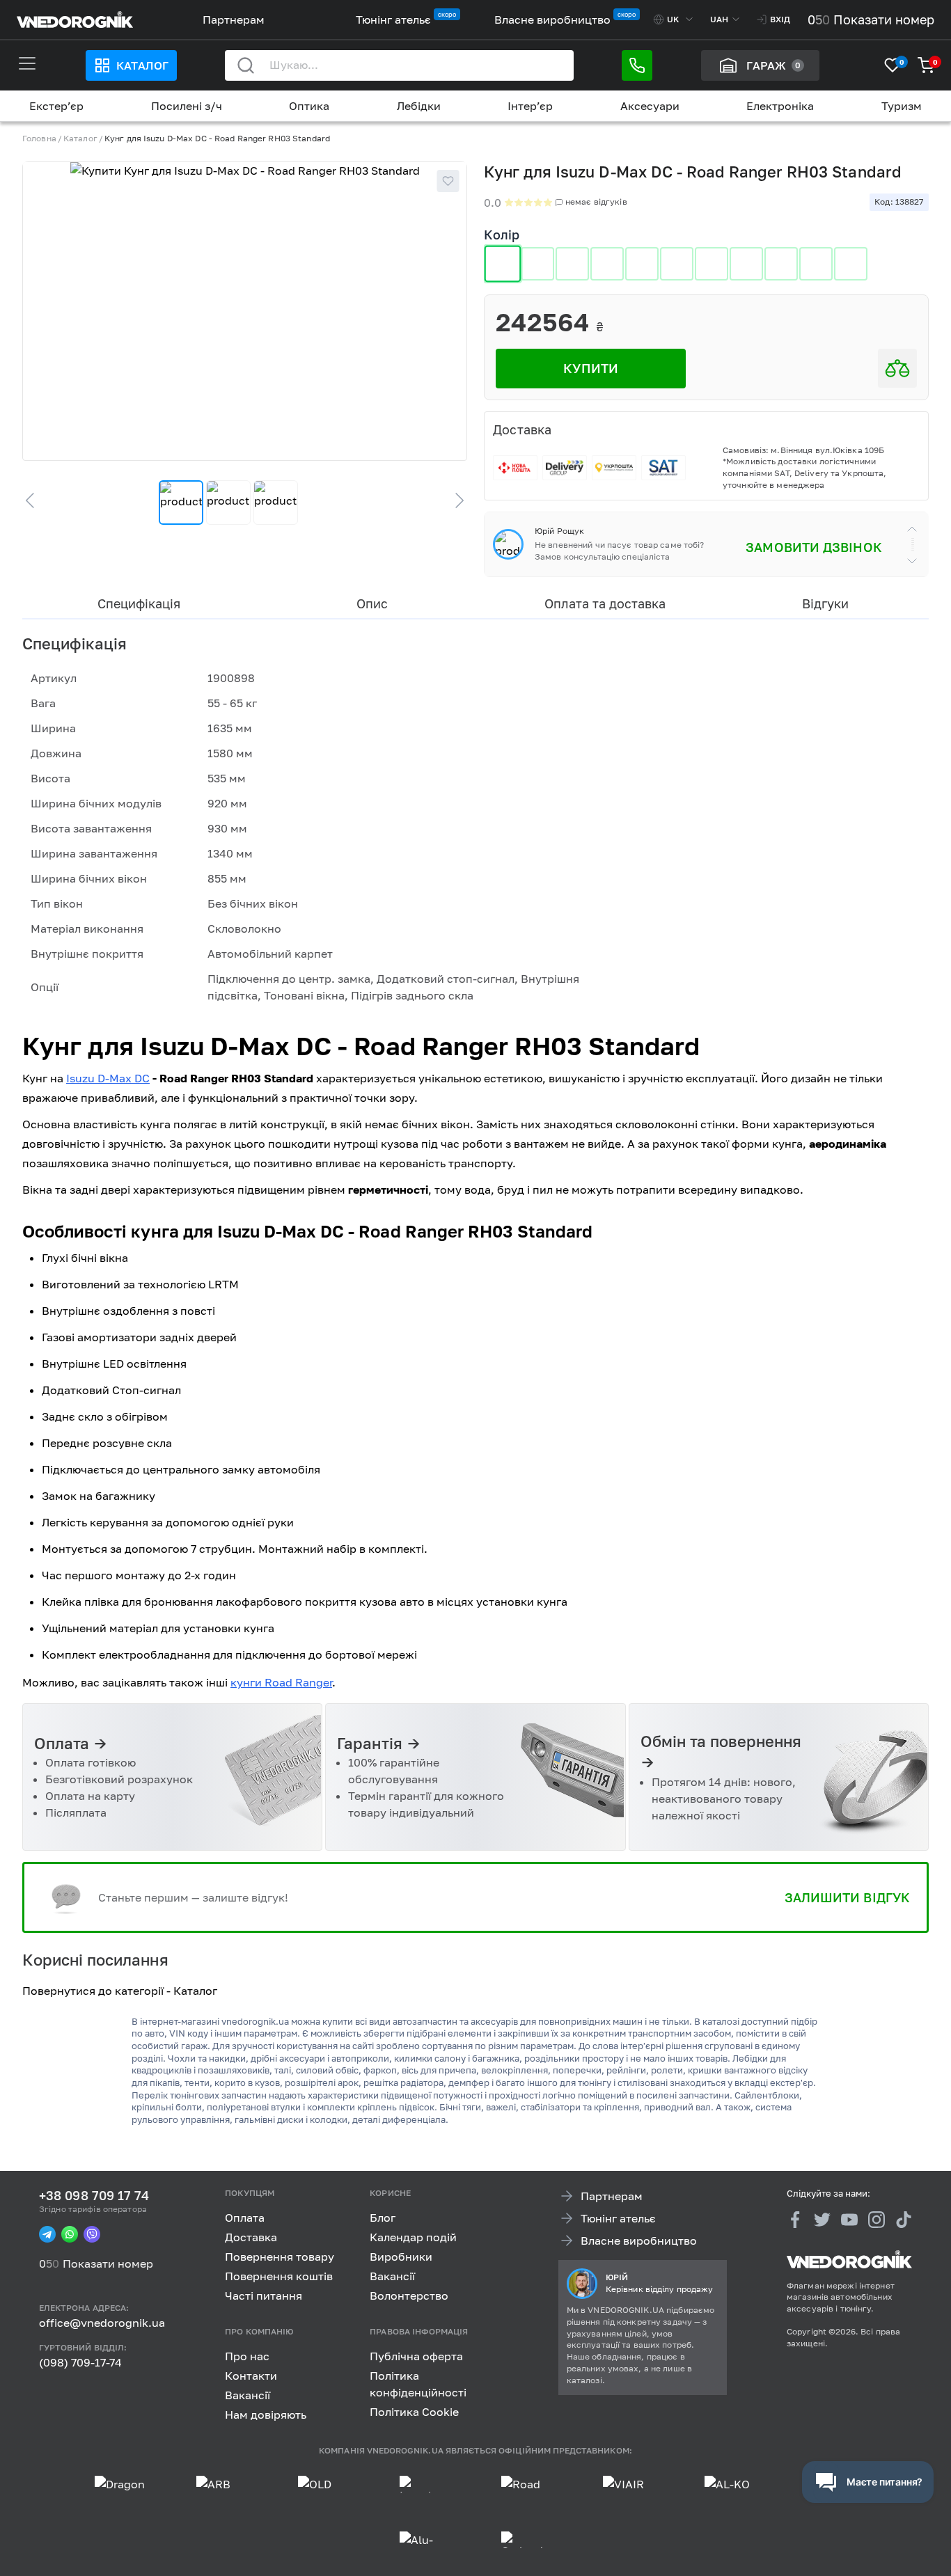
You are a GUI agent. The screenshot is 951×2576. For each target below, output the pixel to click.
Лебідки (419, 106)
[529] (572, 264)
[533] (712, 264)
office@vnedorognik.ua (102, 2323)
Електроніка (780, 106)
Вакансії (392, 2276)
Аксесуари (650, 106)
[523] (503, 264)
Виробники (401, 2257)
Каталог (142, 65)
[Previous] (36, 500)
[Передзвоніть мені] (637, 65)
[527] (537, 264)
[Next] (453, 500)
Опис (372, 603)
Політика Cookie (414, 2411)
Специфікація (139, 603)
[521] (642, 264)
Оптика (309, 106)
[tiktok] (904, 2220)
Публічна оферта (416, 2355)
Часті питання (264, 2296)
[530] (677, 264)
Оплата (245, 2218)
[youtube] (849, 2220)
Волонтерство (409, 2296)
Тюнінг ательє (393, 19)
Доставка (251, 2237)
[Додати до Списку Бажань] (448, 181)
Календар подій (413, 2237)
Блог (383, 2218)
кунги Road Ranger (281, 1682)
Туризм (902, 106)
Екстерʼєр (56, 106)
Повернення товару (280, 2257)
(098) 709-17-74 (80, 2362)
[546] (851, 264)
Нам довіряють (266, 2414)
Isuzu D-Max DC (108, 1078)
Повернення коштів (279, 2276)
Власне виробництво (552, 19)
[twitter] (822, 2220)
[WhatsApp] (70, 2234)
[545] (816, 264)
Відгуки (825, 603)
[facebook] (795, 2220)
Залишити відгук (847, 1897)
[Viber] (92, 2234)
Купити (591, 368)
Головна (39, 138)
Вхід (780, 19)
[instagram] (877, 2220)
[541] (746, 264)
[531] (781, 264)
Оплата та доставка (605, 603)
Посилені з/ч (187, 106)
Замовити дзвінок (814, 547)
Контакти (251, 2375)
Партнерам (234, 19)
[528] (607, 264)
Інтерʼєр (530, 106)
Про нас (247, 2355)
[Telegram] (47, 2234)
